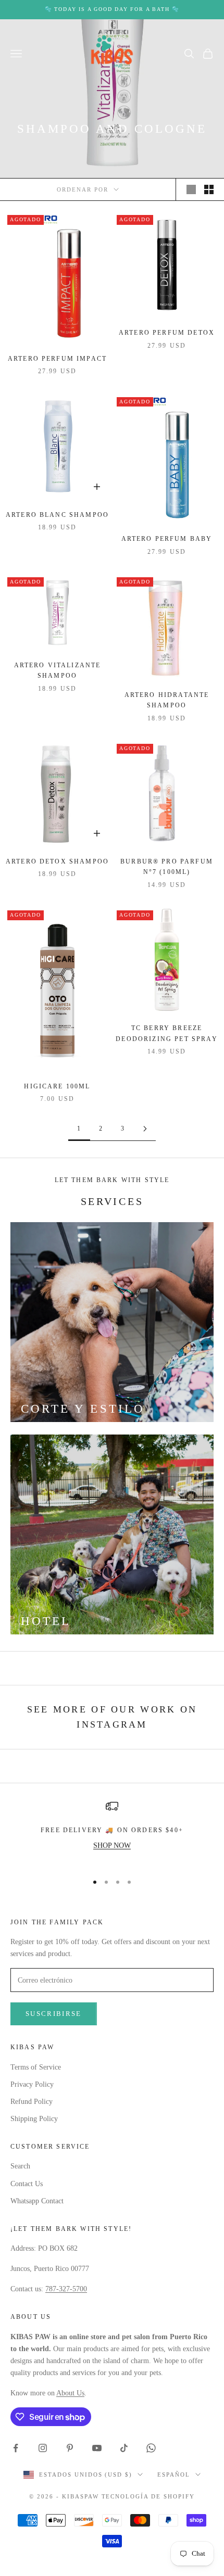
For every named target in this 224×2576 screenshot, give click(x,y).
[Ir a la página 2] (145, 1129)
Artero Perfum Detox (167, 333)
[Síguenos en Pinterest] (70, 2448)
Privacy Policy (32, 2084)
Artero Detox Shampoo (57, 861)
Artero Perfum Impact (57, 359)
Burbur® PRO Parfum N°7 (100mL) (167, 867)
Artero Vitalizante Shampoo (58, 670)
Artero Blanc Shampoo (57, 515)
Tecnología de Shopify (148, 2496)
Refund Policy (32, 2102)
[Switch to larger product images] (191, 189)
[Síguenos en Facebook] (16, 2448)
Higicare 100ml (57, 1086)
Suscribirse (54, 2014)
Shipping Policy (34, 2119)
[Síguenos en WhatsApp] (151, 2448)
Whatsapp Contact (37, 2201)
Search (20, 2166)
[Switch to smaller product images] (209, 189)
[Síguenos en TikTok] (124, 2448)
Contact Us (27, 2184)
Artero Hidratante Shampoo (167, 700)
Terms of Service (36, 2067)
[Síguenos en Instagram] (43, 2448)
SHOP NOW (112, 1845)
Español (174, 2475)
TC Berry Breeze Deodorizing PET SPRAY (166, 1033)
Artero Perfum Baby (167, 539)
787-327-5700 (66, 2289)
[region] (112, 1832)
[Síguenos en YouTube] (97, 2448)
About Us (70, 2393)
